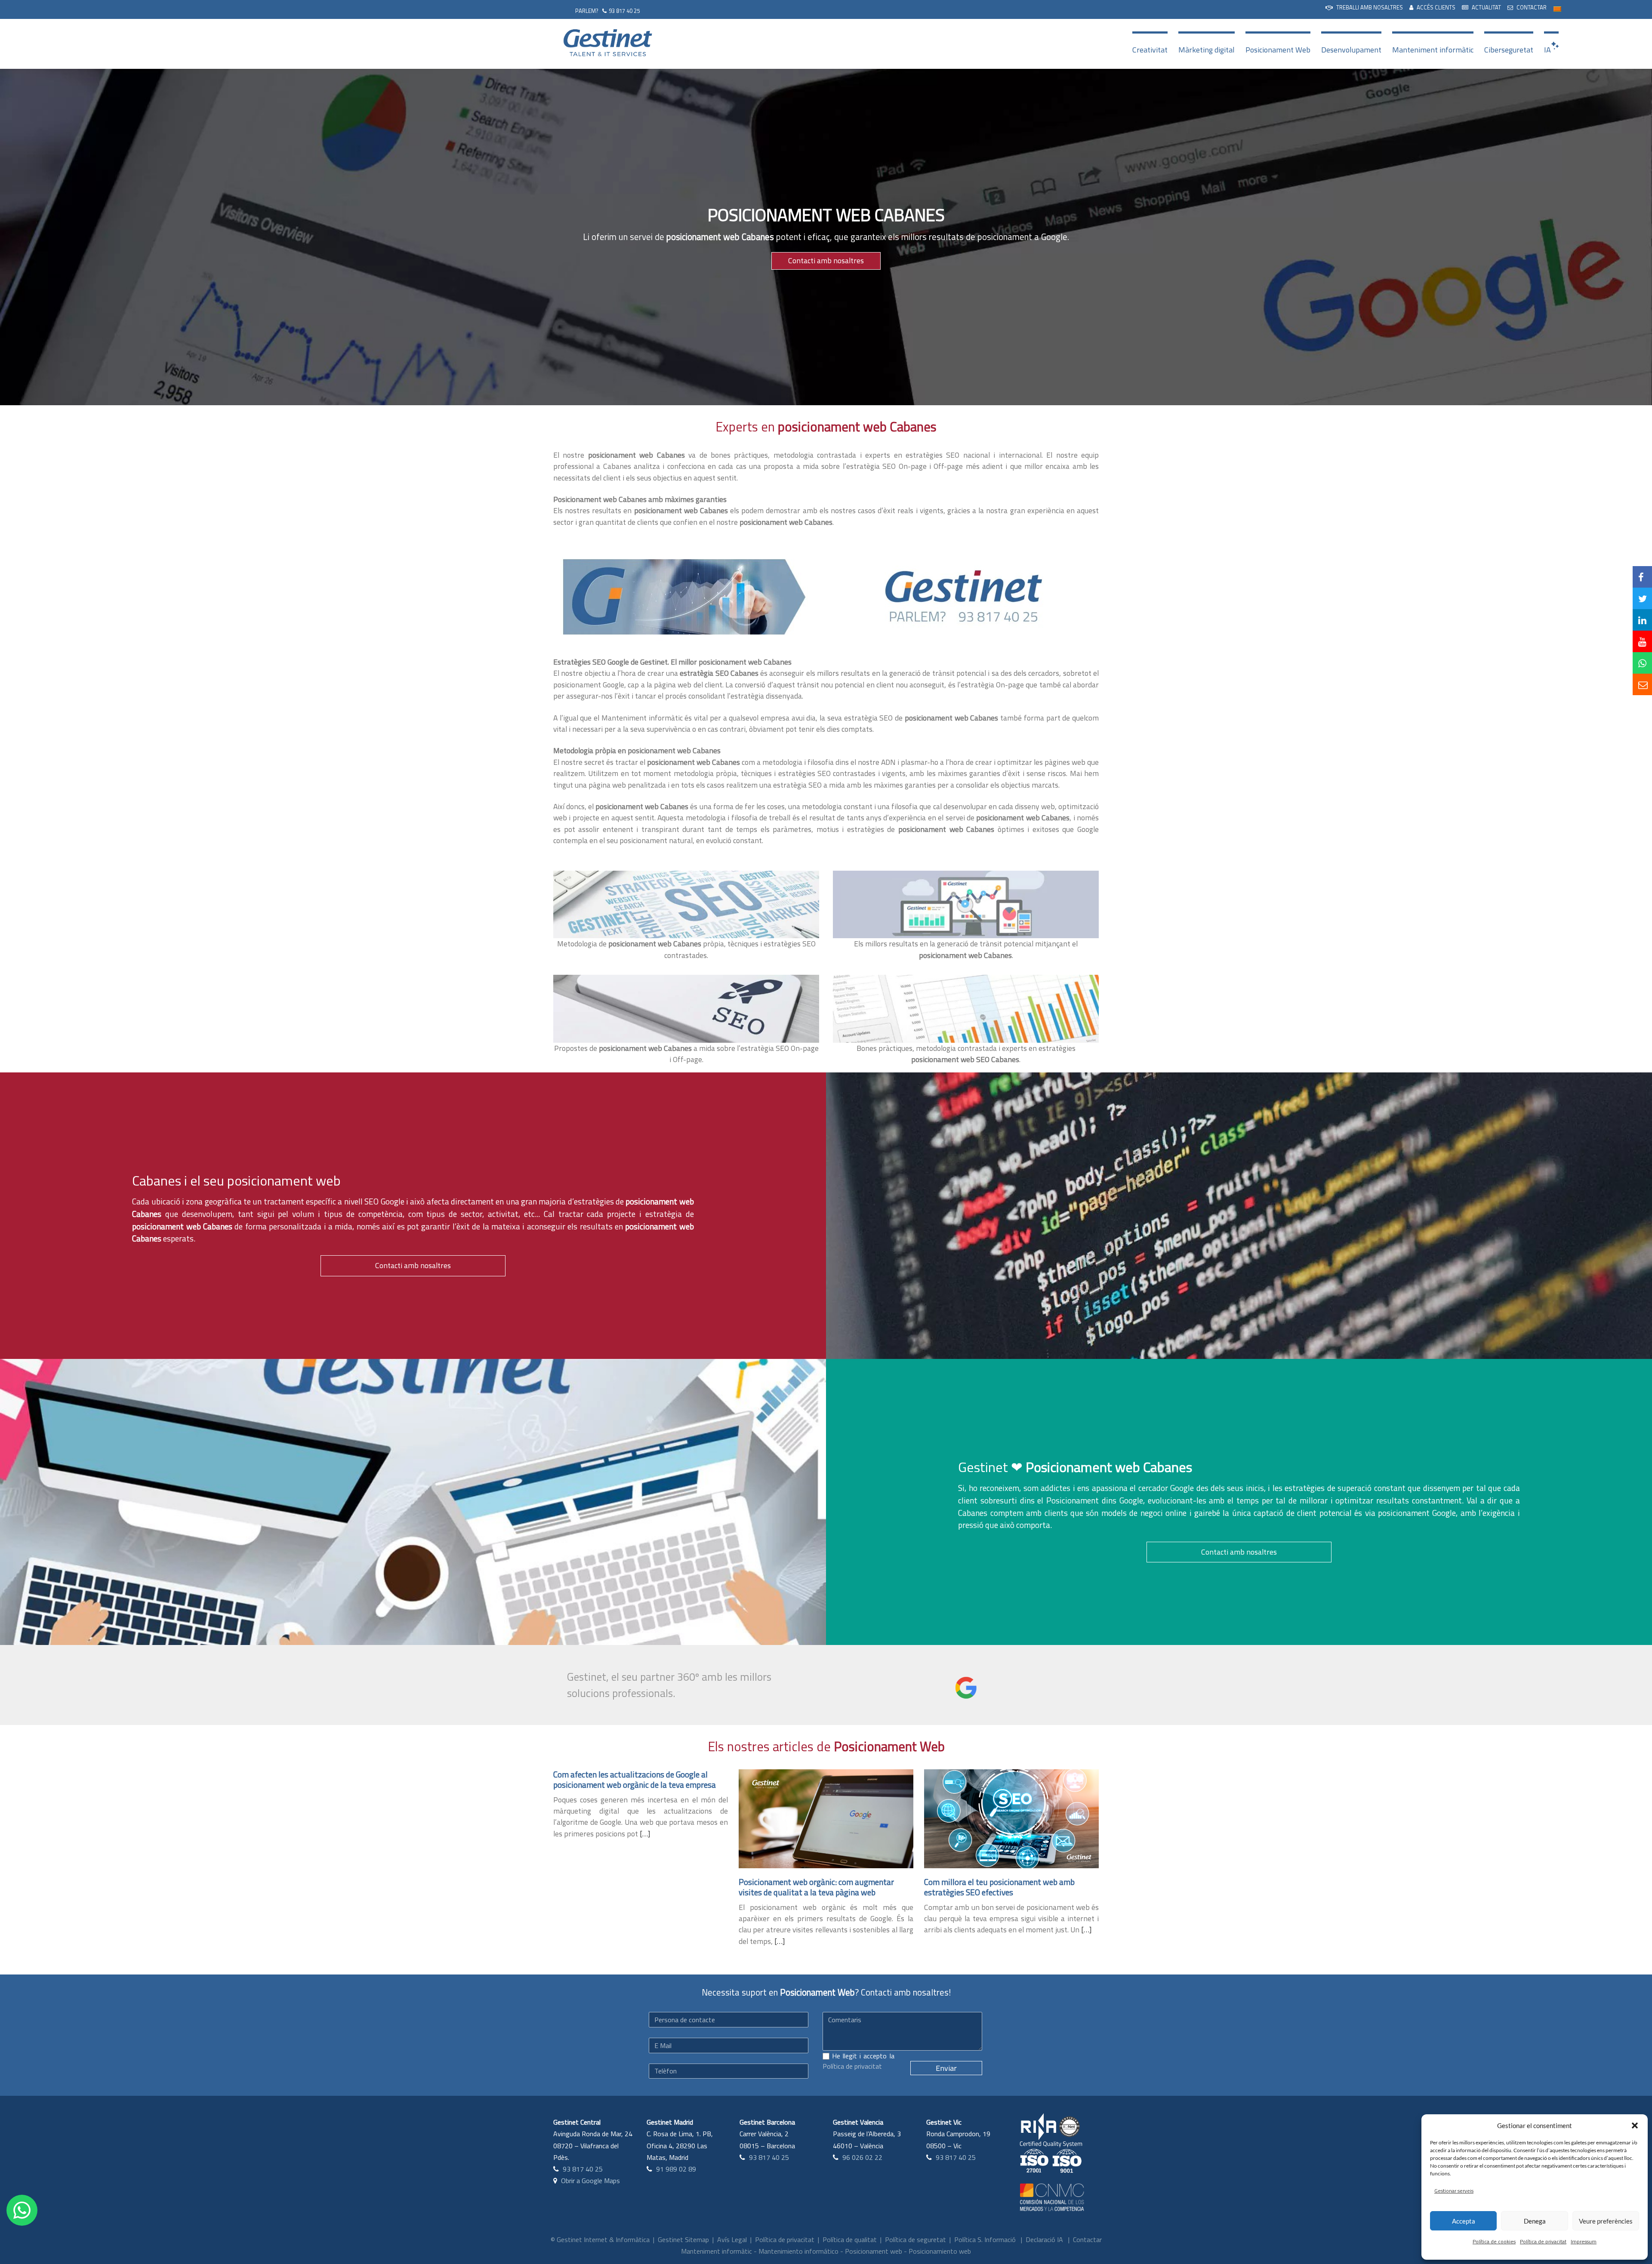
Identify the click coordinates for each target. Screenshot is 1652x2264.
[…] (645, 1834)
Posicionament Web (1278, 50)
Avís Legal (732, 2239)
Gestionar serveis (1454, 2191)
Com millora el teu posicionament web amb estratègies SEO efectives (999, 1887)
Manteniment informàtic (1433, 50)
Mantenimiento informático (798, 2251)
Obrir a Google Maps (590, 2181)
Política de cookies (1494, 2241)
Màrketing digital (1207, 50)
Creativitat (1150, 50)
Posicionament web (874, 2251)
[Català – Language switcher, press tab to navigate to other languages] (1557, 8)
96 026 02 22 (862, 2157)
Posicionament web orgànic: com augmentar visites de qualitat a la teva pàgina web (816, 1887)
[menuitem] (1364, 8)
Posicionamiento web (940, 2251)
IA (1547, 50)
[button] (1635, 2125)
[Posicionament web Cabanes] (682, 597)
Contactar (1087, 2239)
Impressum (1584, 2241)
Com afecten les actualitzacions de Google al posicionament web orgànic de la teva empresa (635, 1779)
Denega (1535, 2221)
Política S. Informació (985, 2239)
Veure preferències (1606, 2221)
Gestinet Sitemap (683, 2239)
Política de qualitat (850, 2239)
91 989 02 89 (676, 2169)
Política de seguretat (915, 2239)
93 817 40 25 (624, 11)
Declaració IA (1044, 2239)
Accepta (1464, 2221)
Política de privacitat (1543, 2241)
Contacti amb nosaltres (826, 260)
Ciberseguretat (1509, 50)
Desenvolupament (1351, 50)
